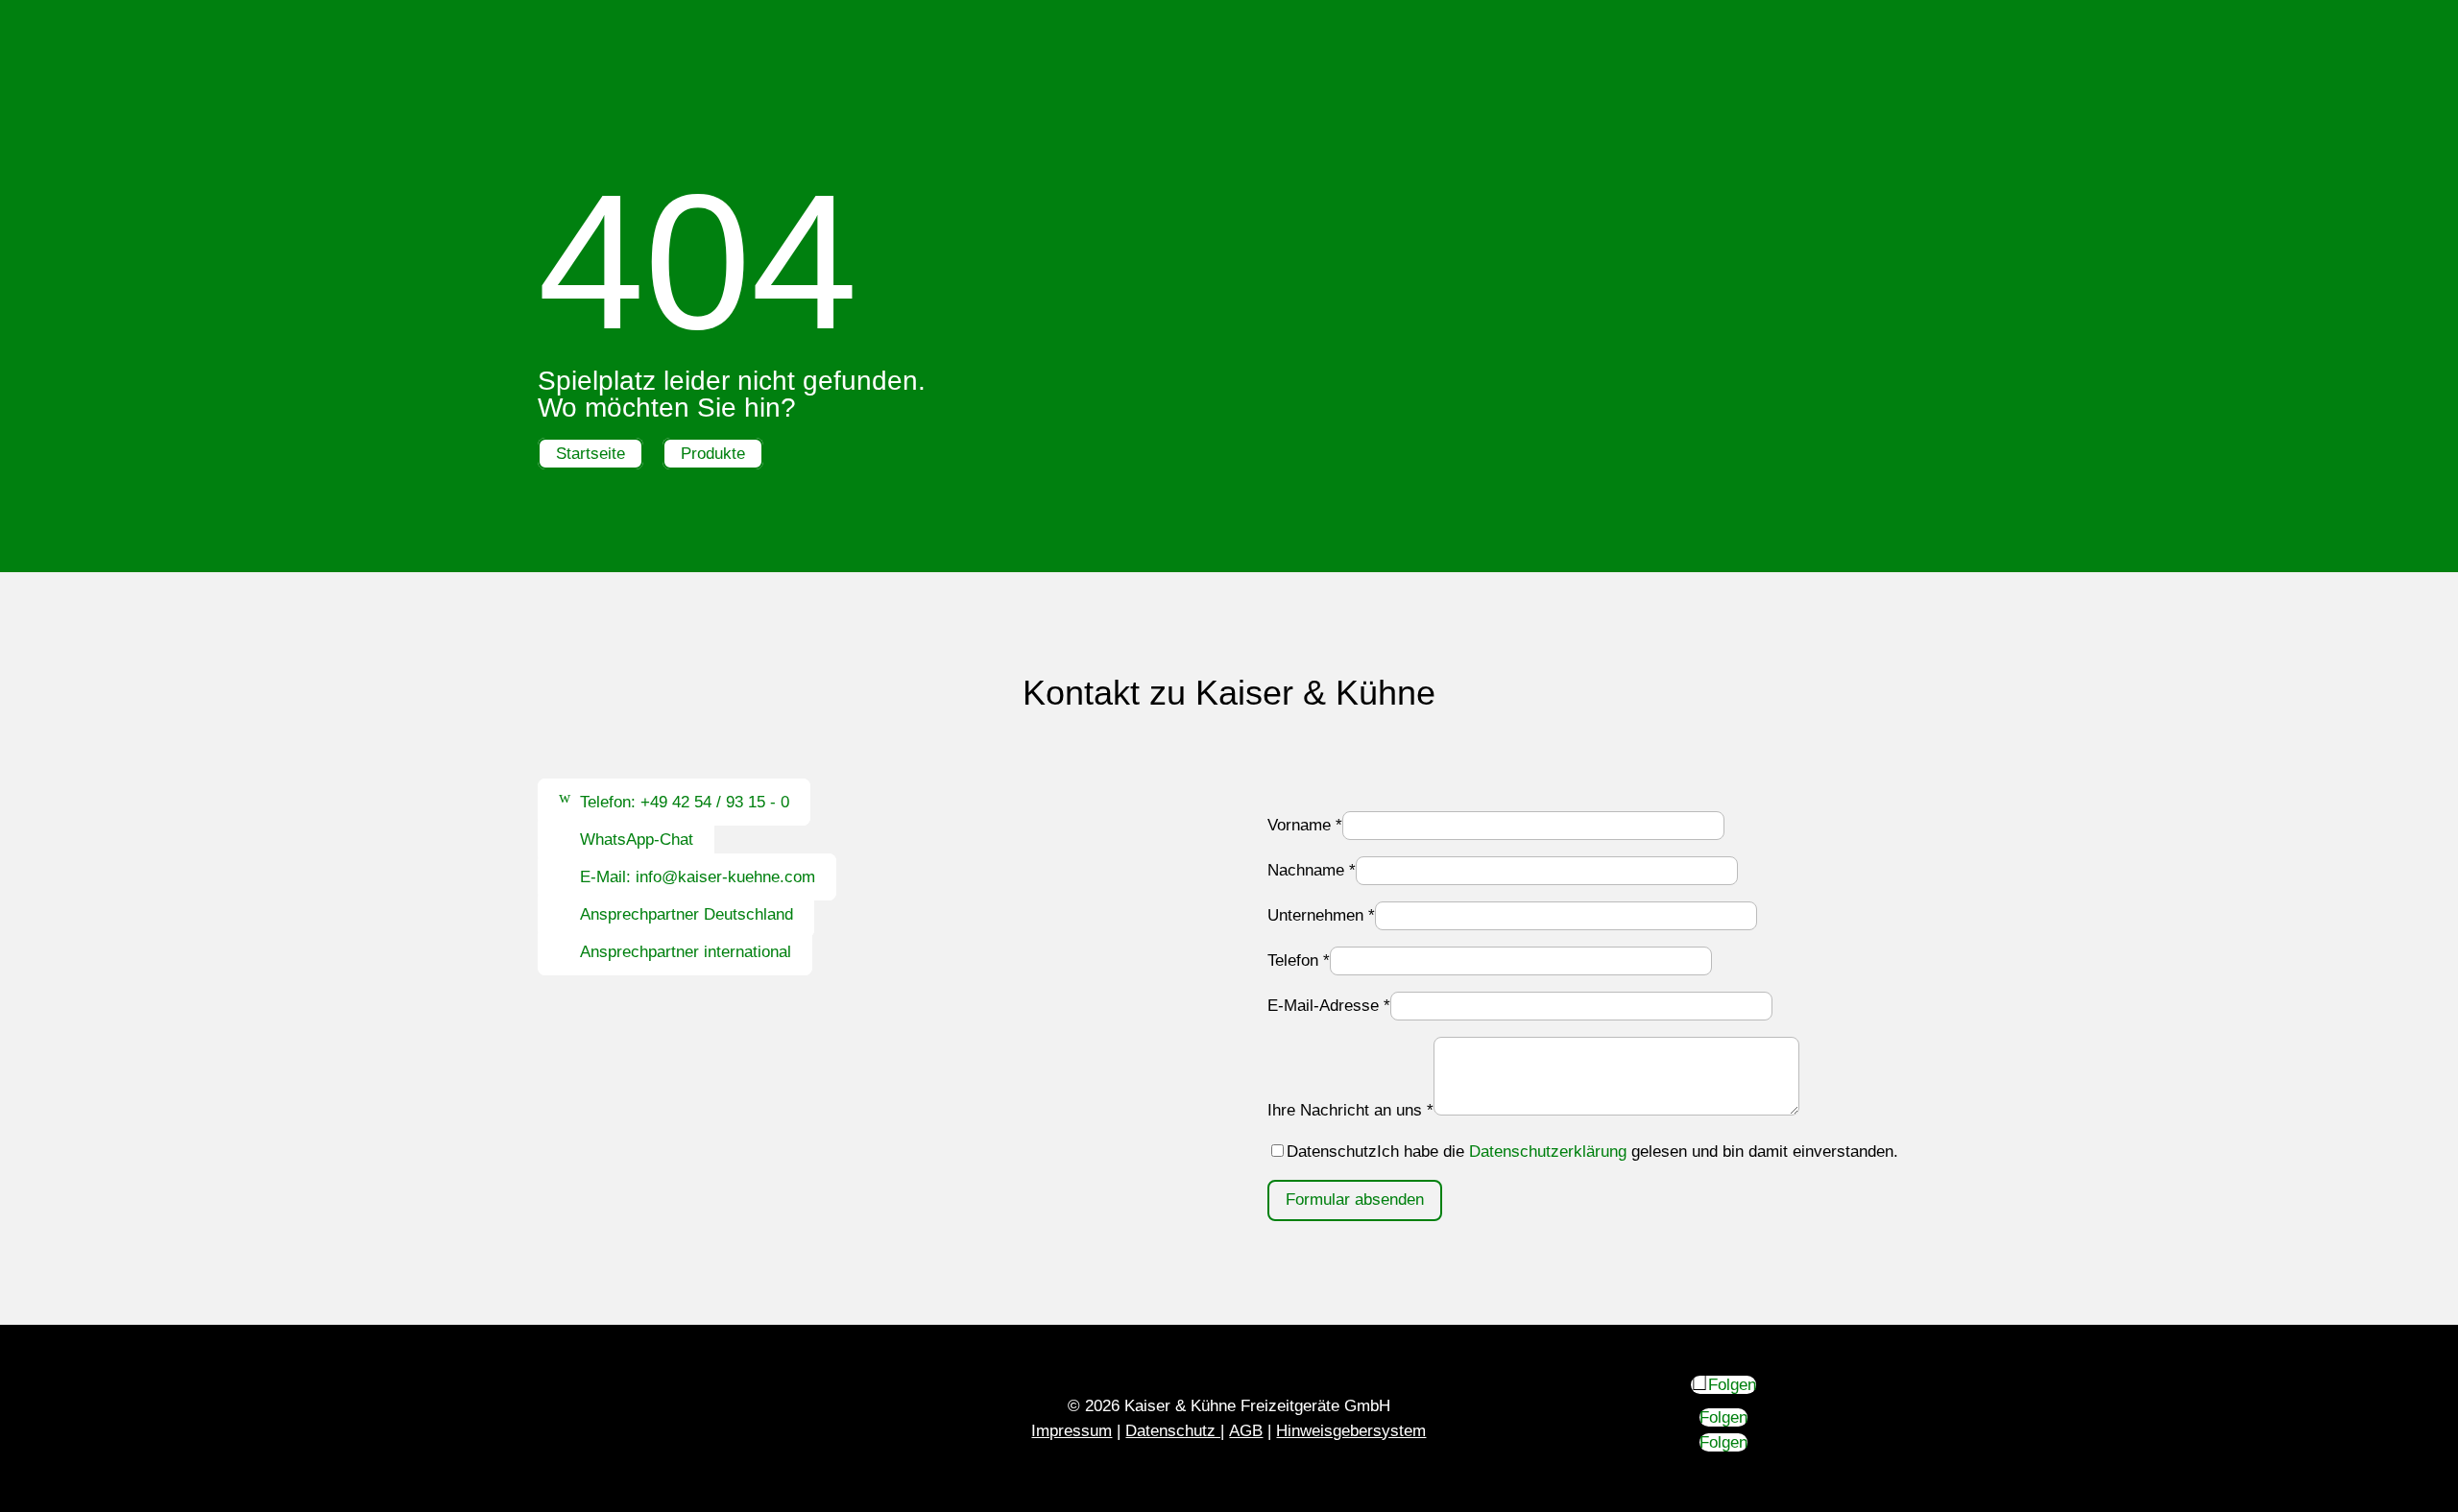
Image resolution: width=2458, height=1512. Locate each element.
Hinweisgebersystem (1351, 1431)
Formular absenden (1355, 1200)
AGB (1246, 1431)
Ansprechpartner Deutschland (687, 914)
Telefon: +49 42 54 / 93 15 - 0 (685, 802)
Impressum (1072, 1431)
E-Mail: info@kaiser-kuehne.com (698, 877)
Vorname (1305, 825)
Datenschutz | (1175, 1431)
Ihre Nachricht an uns (1350, 1110)
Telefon (1299, 960)
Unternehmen (1321, 915)
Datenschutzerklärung (1548, 1152)
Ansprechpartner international (686, 952)
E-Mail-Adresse (1329, 1006)
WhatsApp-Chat (637, 840)
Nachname (1312, 870)
